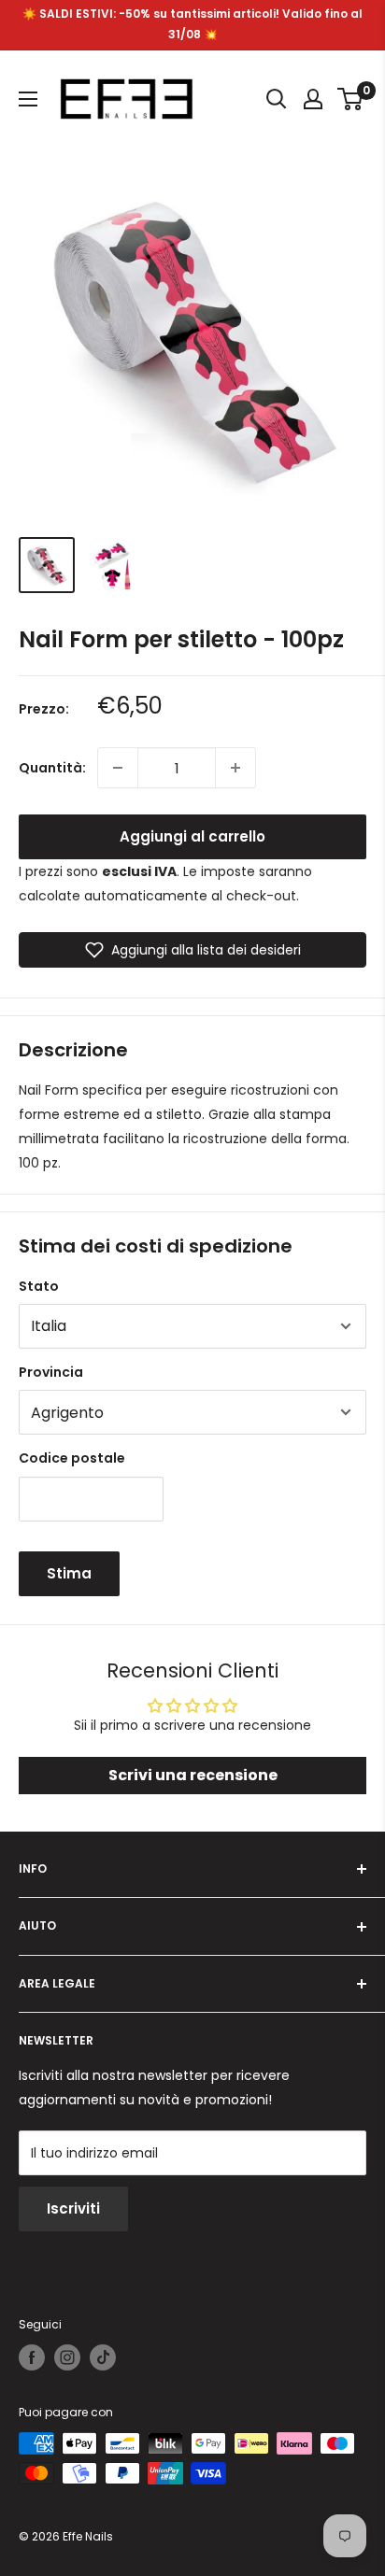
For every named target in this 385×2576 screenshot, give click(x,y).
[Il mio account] (313, 99)
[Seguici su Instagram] (67, 2357)
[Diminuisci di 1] (118, 768)
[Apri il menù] (28, 99)
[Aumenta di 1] (235, 768)
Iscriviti (73, 2208)
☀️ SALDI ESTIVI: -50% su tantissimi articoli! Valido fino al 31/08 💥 (192, 24)
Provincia (51, 1372)
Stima (69, 1573)
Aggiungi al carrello (192, 836)
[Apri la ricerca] (277, 99)
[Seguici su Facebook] (32, 2357)
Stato (39, 1286)
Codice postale (72, 1458)
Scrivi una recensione (193, 1775)
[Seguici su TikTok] (103, 2357)
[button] (192, 950)
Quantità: (52, 768)
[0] (351, 99)
